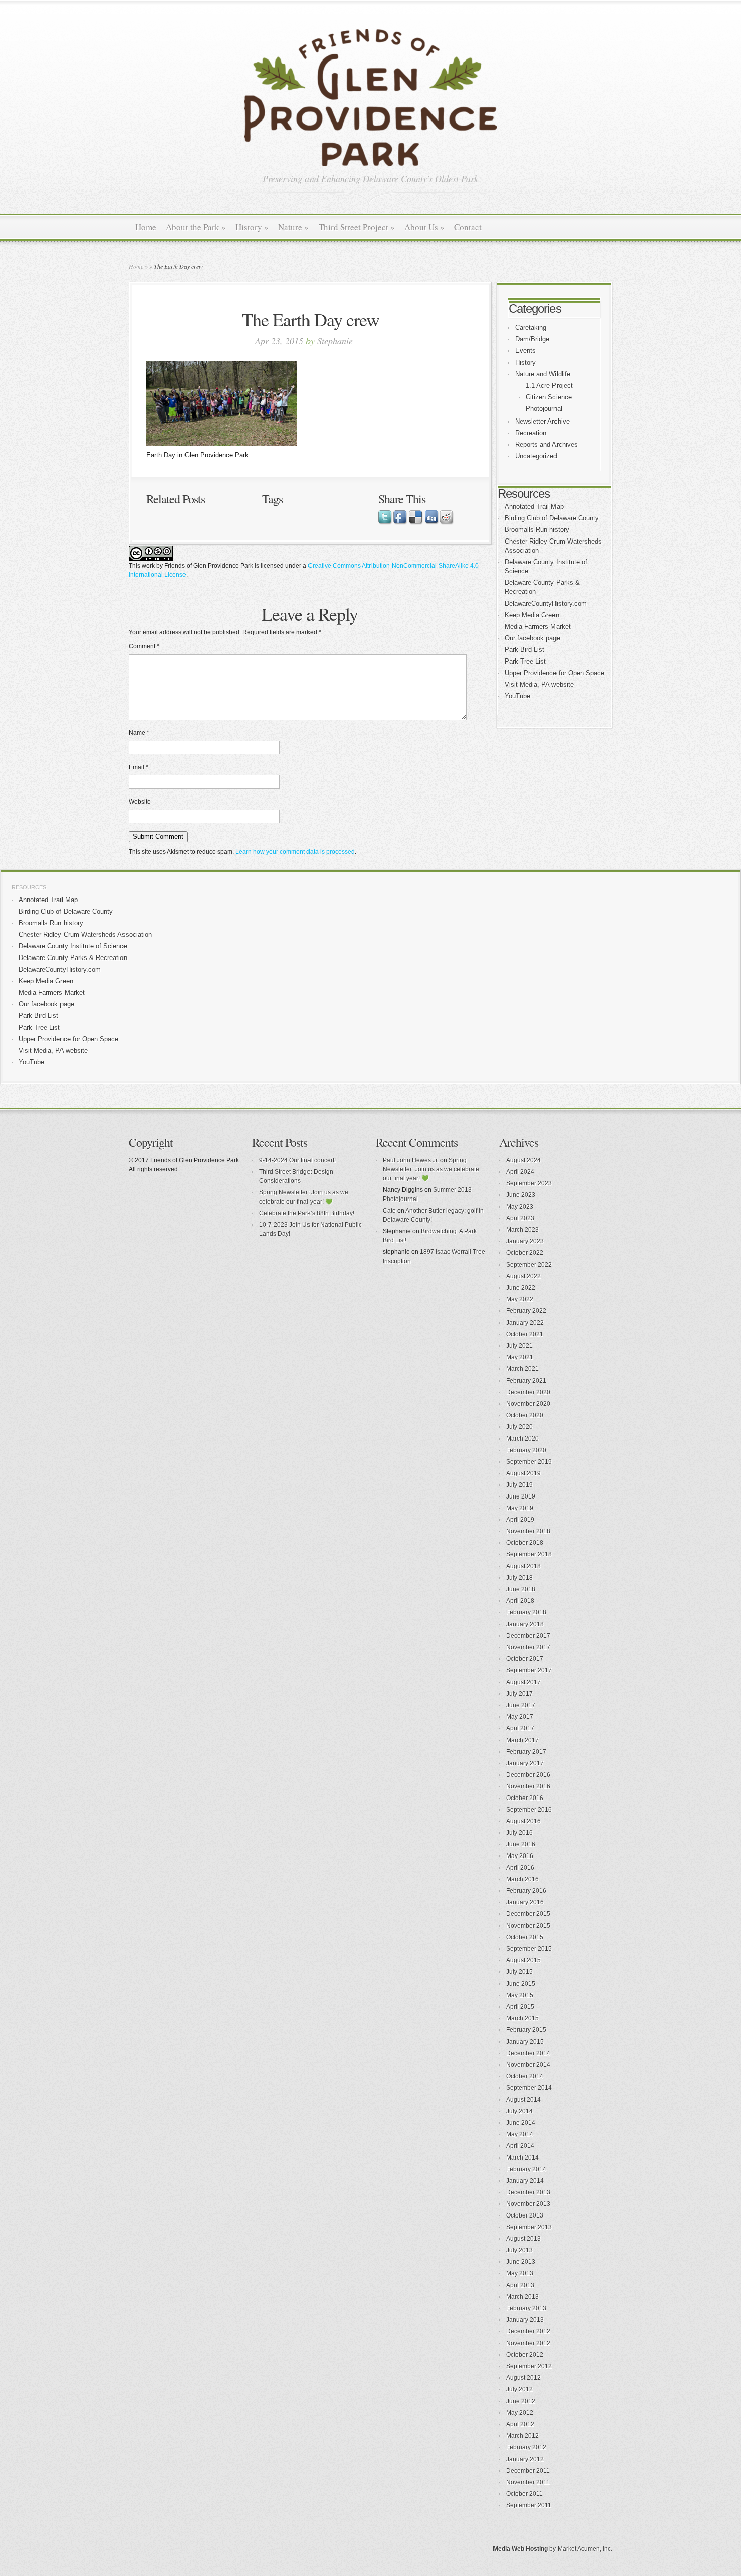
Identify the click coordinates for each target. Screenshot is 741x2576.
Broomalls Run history (537, 530)
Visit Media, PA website (539, 684)
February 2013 (526, 2308)
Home (146, 227)
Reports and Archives (546, 444)
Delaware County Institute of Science (73, 946)
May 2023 (520, 1207)
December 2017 (528, 1636)
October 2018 (525, 1543)
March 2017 (522, 1740)
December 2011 (528, 2471)
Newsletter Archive (542, 421)
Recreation (531, 433)
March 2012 (522, 2436)
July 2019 (519, 1485)
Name (139, 733)
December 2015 (528, 1914)
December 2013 (528, 2192)
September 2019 (529, 1462)
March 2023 (522, 1230)
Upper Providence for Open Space (554, 673)
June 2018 (521, 1589)
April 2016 (520, 1868)
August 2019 (523, 1473)
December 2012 (528, 2331)
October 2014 (525, 2076)
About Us (424, 227)
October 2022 (525, 1253)
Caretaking (531, 327)
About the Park (196, 227)
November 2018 (528, 1531)
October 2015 (525, 1937)
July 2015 (519, 1972)
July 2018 (519, 1578)
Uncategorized (536, 456)
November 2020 (528, 1404)
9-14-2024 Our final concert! (297, 1160)
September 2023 (529, 1183)
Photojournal (544, 409)
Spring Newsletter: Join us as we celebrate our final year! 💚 (431, 1169)
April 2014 (520, 2146)
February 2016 (526, 1891)
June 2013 (521, 2262)
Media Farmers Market (538, 626)
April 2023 (520, 1218)
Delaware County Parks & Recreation (73, 958)
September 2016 (529, 1810)
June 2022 (521, 1288)
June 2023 (521, 1195)
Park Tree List (525, 661)
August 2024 (523, 1160)
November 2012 (528, 2343)
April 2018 (520, 1601)
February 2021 (526, 1381)
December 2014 (528, 2053)
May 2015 (520, 1995)
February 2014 (526, 2169)
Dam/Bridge (532, 339)
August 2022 (523, 1276)
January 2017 (525, 1763)
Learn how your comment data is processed (295, 852)
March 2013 (522, 2297)
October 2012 (525, 2355)
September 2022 (529, 1265)
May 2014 (520, 2134)
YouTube (517, 696)
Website (140, 802)
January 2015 (525, 2042)
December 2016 (528, 1775)
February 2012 (526, 2447)
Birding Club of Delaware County (552, 518)
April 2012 (520, 2424)
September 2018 (529, 1554)
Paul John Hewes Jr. (411, 1160)
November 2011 (528, 2482)
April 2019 (520, 1520)
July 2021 (519, 1346)
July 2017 (519, 1694)
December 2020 (528, 1392)
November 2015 (528, 1926)
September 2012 (529, 2366)
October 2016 (525, 1798)
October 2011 (524, 2494)
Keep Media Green (532, 615)
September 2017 (529, 1670)
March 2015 (522, 2018)
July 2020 (519, 1427)
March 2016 (522, 1879)
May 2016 (520, 1856)
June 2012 (521, 2401)
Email (138, 767)
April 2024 (520, 1172)
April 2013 (520, 2285)
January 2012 (525, 2459)
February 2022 (526, 1311)
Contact (468, 227)
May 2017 (520, 1717)
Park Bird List (524, 650)
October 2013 (525, 2215)
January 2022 (525, 1323)
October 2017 (525, 1659)
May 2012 (520, 2413)
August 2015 (523, 1960)
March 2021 (522, 1369)
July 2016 (519, 1833)
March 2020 (522, 1439)
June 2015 (521, 1984)
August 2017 (523, 1682)
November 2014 (528, 2065)
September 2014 (529, 2088)
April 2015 (520, 2007)
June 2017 (521, 1705)
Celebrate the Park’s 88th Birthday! (307, 1213)
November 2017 (528, 1647)
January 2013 (525, 2320)
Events (526, 351)
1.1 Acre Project (549, 385)
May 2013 (520, 2273)
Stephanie (335, 341)
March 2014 (522, 2158)
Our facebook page (532, 638)
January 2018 (525, 1624)
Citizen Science (549, 397)
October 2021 (525, 1334)
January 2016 (525, 1902)
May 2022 (520, 1299)
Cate (389, 1211)
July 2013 (519, 2250)
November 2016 (528, 1786)
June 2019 (521, 1496)
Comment (144, 646)
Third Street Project (357, 227)
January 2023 (525, 1241)
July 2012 (519, 2389)
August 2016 (523, 1821)
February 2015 (526, 2030)
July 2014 (519, 2111)
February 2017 (526, 1752)
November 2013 (528, 2204)
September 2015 (529, 1949)
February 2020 (526, 1450)
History (252, 227)
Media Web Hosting (520, 2549)
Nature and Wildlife (543, 374)
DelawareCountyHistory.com (546, 603)
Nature (294, 227)
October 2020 (525, 1415)
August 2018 (523, 1566)
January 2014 (525, 2181)
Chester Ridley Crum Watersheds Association (85, 935)
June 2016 (521, 1844)
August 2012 (523, 2378)
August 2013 (523, 2239)
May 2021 (520, 1357)
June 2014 (521, 2123)
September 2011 (529, 2505)
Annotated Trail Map (534, 506)
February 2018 (526, 1612)
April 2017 (520, 1728)
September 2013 (529, 2227)
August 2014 (523, 2100)
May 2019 (520, 1508)
